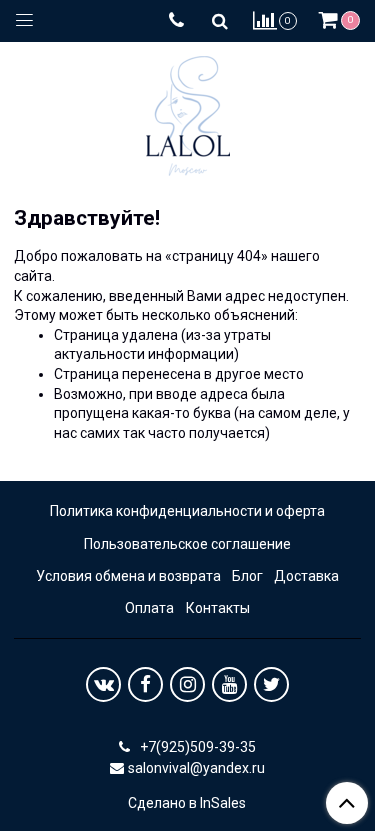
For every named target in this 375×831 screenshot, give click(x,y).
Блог (247, 576)
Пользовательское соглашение (187, 544)
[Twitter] (271, 684)
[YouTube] (229, 684)
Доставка (306, 576)
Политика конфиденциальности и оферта (187, 511)
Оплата (149, 608)
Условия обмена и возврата (128, 576)
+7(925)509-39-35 (196, 747)
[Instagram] (187, 684)
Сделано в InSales (187, 803)
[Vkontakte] (103, 684)
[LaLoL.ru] (188, 111)
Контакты (218, 608)
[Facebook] (145, 684)
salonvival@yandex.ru (196, 768)
